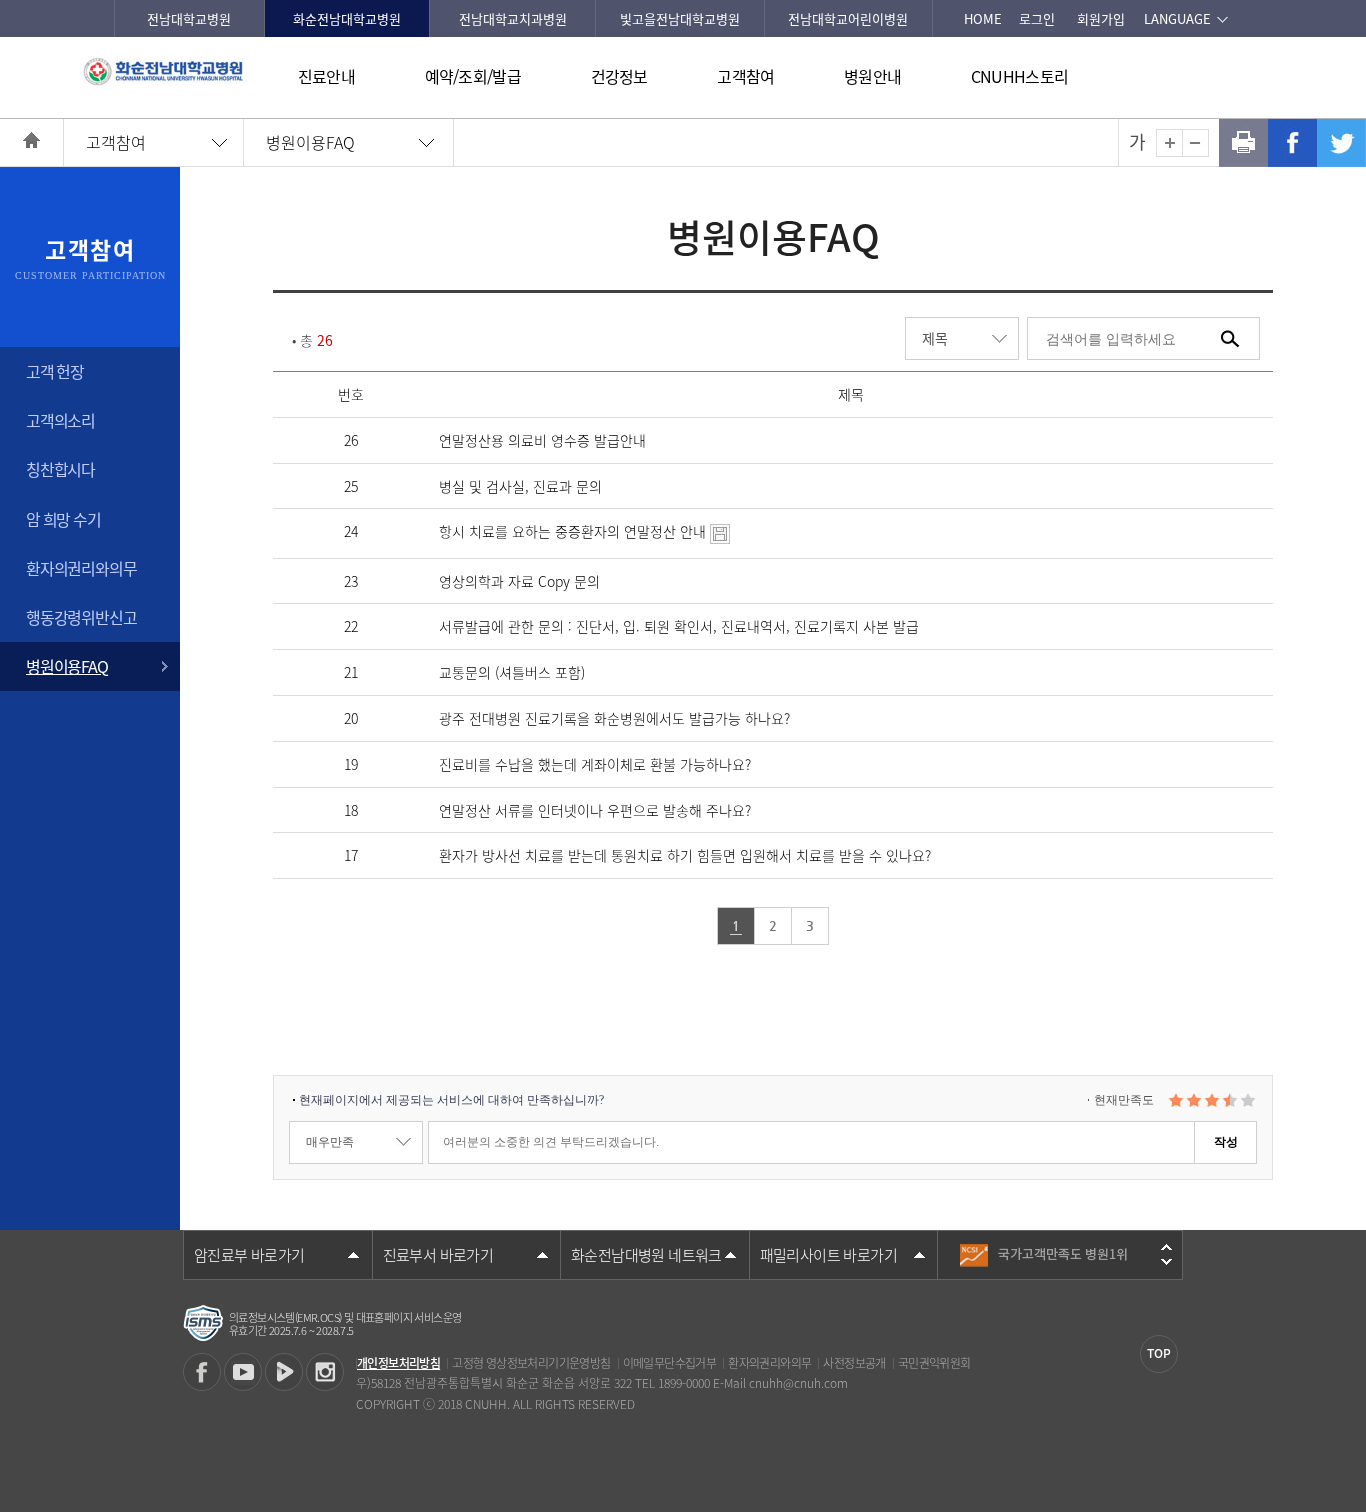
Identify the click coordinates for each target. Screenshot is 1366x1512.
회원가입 (1101, 18)
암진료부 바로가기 (249, 1255)
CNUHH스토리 (1019, 76)
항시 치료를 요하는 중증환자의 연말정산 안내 (574, 531)
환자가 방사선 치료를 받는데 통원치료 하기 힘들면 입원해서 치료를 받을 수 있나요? (685, 855)
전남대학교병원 (189, 18)
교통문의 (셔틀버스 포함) (512, 672)
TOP (1159, 1353)
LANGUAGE (1177, 18)
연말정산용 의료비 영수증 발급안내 (542, 440)
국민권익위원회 (934, 1363)
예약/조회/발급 (473, 76)
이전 (1166, 1247)
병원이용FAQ (310, 142)
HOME (983, 18)
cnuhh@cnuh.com (798, 1383)
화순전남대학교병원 (347, 18)
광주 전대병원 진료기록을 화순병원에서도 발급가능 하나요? (614, 718)
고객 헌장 (55, 371)
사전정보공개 (854, 1363)
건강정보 (619, 76)
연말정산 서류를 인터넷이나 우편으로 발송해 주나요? (595, 810)
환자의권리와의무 (81, 568)
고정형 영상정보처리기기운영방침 (531, 1363)
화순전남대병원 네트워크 (646, 1255)
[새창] (202, 1372)
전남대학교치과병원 (513, 18)
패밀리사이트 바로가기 (828, 1255)
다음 (1166, 1262)
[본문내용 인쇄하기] (1243, 142)
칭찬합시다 (60, 469)
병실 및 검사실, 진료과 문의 (520, 486)
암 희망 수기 (63, 519)
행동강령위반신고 (81, 617)
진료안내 (326, 76)
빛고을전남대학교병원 (680, 18)
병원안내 (872, 76)
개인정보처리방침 (398, 1363)
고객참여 (745, 76)
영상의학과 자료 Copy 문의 (519, 581)
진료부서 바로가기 (438, 1255)
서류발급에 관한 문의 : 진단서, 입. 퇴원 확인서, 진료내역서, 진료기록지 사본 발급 (679, 626)
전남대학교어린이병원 (848, 18)
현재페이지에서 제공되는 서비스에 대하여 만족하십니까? (451, 1100)
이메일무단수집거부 (670, 1363)
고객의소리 (60, 420)
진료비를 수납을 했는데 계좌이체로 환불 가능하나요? (595, 764)
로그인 (1037, 18)
